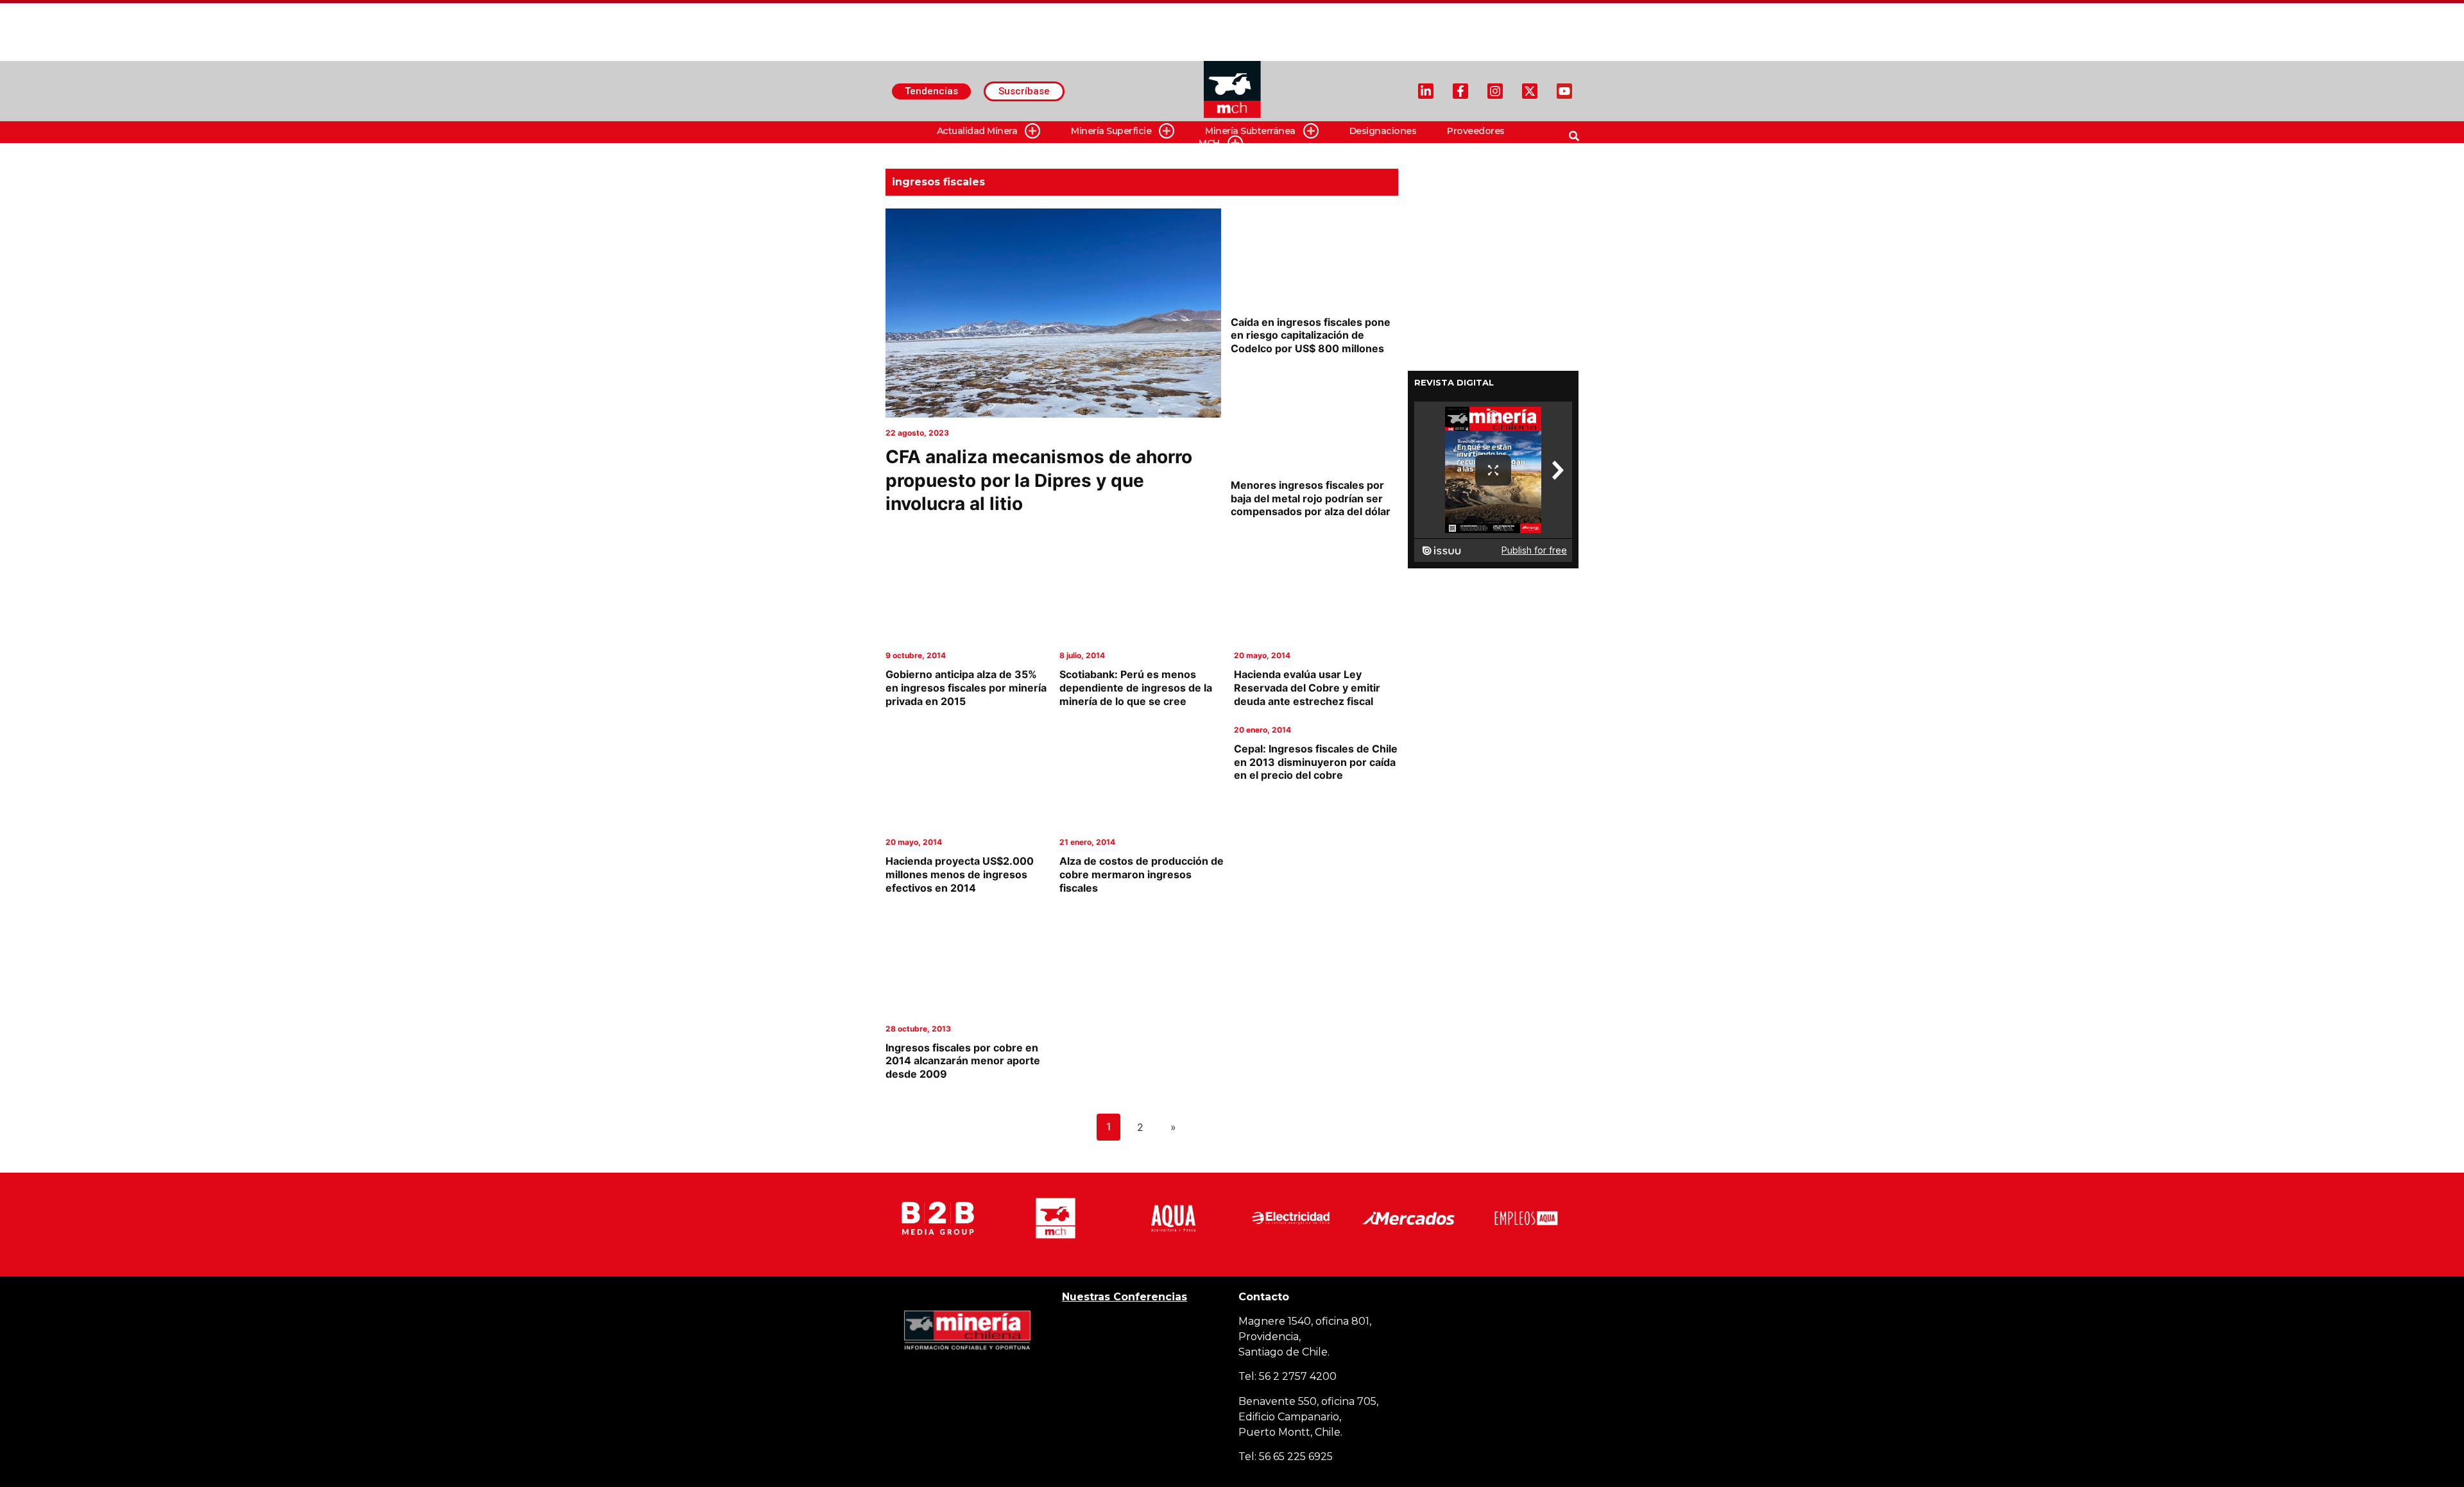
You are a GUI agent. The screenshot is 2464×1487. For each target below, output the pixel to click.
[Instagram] (1495, 91)
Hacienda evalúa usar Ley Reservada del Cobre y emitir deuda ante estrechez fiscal (1307, 688)
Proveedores (1476, 131)
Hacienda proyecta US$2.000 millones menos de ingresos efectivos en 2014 (960, 874)
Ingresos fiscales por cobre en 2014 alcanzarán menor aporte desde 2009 (963, 1061)
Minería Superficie (1111, 131)
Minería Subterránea (1250, 131)
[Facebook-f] (1460, 91)
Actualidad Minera (977, 131)
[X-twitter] (1530, 91)
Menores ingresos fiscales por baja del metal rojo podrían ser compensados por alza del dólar (1311, 498)
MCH (1209, 143)
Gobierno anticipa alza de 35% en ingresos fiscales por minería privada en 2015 (966, 688)
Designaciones (1383, 131)
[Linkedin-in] (1426, 91)
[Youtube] (1564, 91)
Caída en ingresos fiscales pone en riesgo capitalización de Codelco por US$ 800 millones (1311, 336)
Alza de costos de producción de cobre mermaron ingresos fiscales (1142, 874)
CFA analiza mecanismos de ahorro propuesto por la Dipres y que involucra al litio (1039, 480)
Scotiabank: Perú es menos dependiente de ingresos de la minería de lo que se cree (1136, 688)
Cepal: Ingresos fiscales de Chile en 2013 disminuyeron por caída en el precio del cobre (1316, 762)
